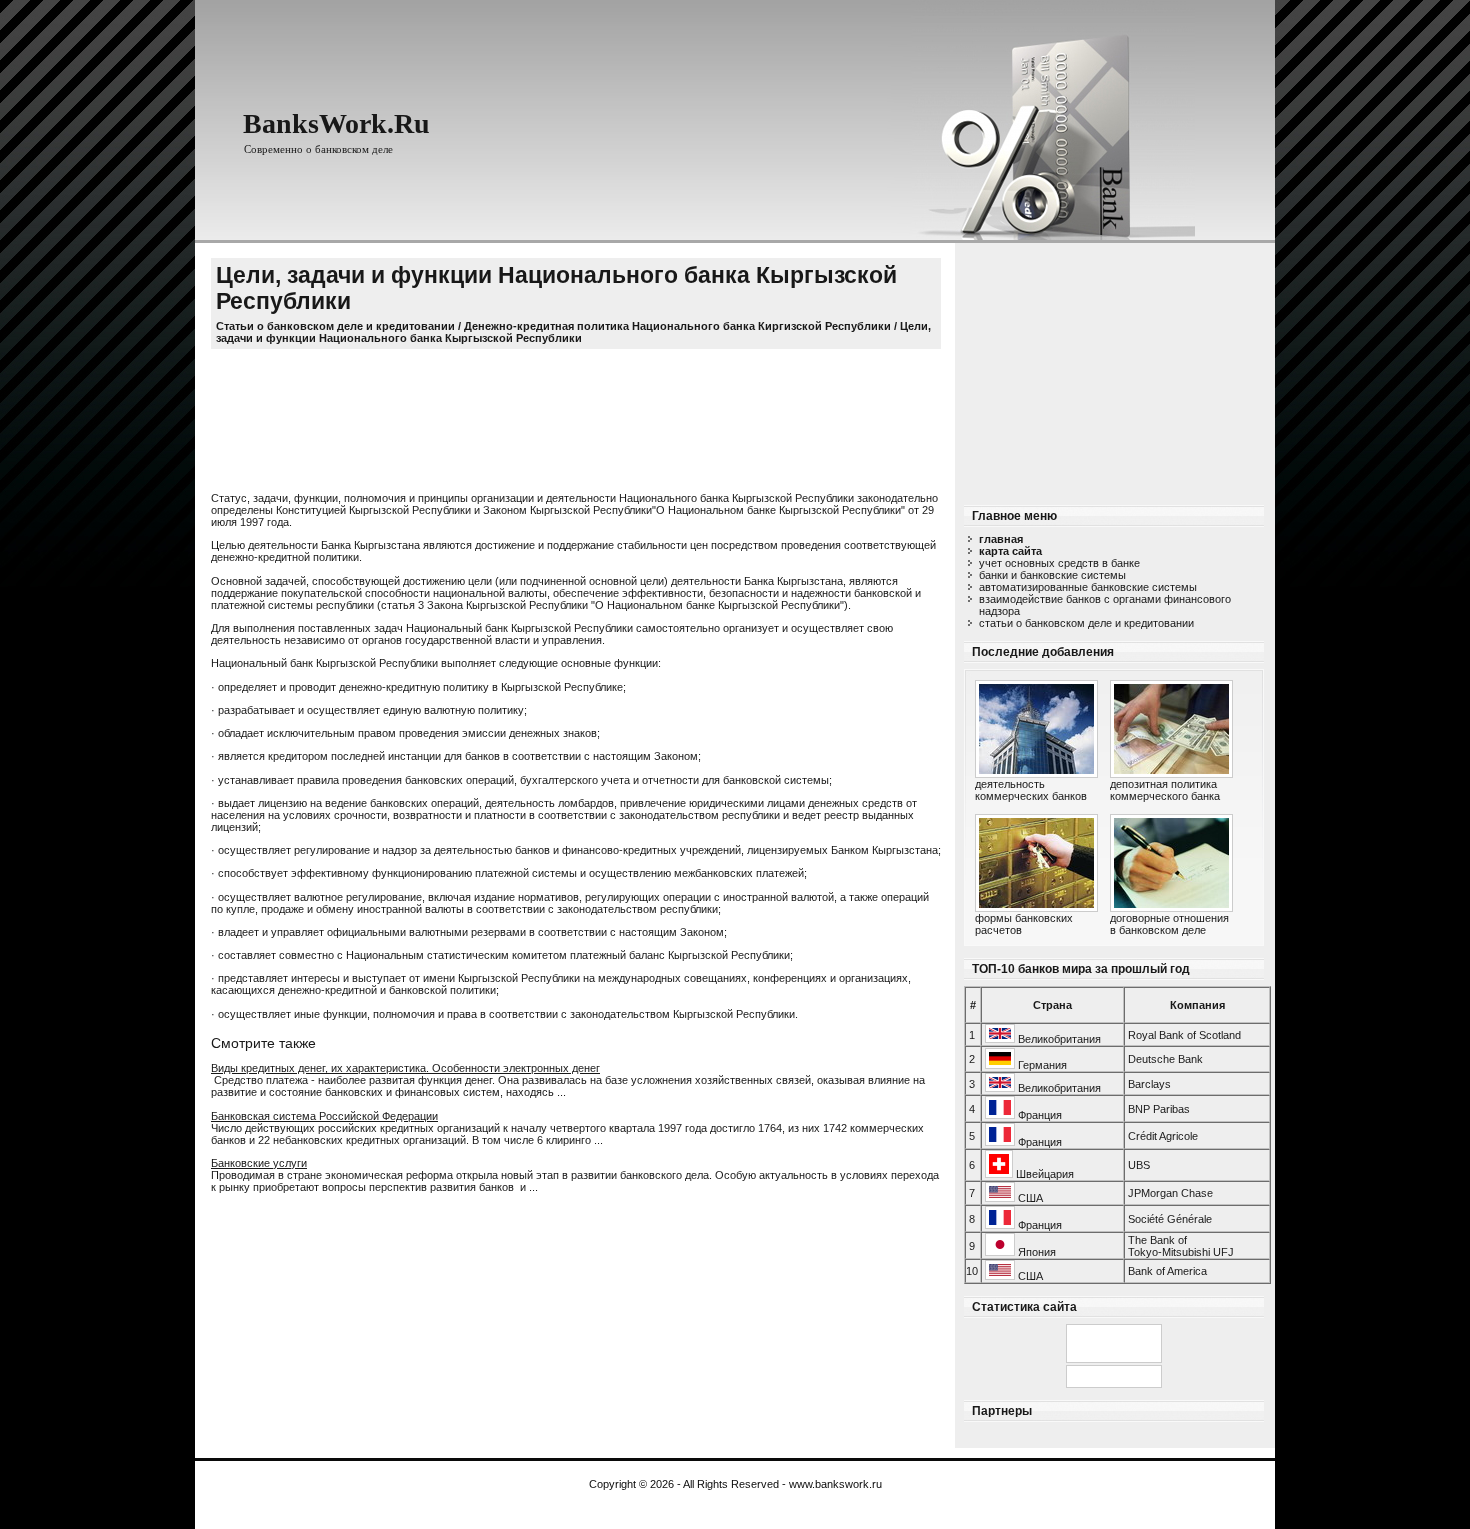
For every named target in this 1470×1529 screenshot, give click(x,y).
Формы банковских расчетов (1024, 924)
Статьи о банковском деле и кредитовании (1086, 623)
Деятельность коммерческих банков (1031, 790)
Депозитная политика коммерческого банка (1165, 790)
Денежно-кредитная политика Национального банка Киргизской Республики (677, 326)
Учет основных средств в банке (1059, 563)
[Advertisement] (1114, 368)
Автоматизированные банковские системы (1088, 587)
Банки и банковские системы (1052, 575)
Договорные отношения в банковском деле (1169, 924)
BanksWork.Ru (336, 123)
